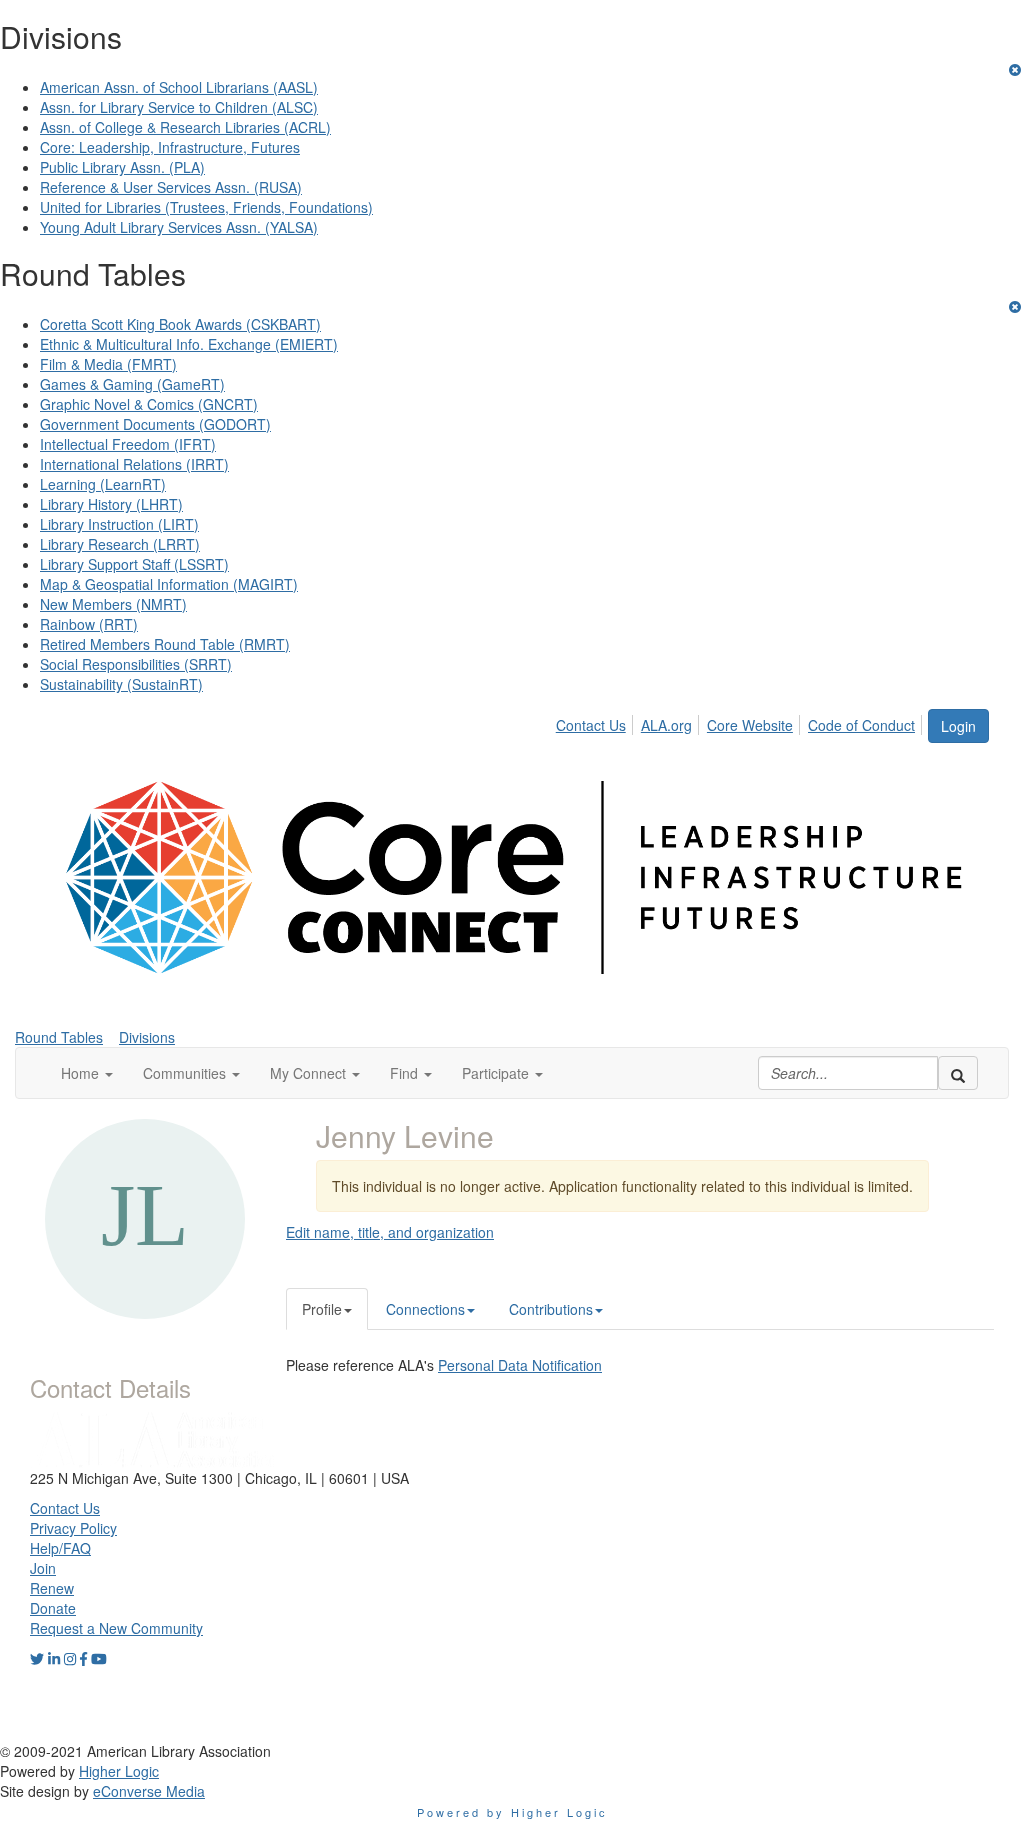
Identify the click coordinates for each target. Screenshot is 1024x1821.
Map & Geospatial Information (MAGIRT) (169, 584)
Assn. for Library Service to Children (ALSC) (179, 107)
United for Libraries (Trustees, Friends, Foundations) (206, 207)
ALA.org (666, 725)
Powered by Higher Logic (512, 1812)
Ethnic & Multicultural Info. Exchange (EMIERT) (189, 344)
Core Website (750, 725)
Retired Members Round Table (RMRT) (165, 644)
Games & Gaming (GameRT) (132, 384)
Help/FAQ (60, 1548)
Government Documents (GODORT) (155, 424)
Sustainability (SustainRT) (121, 684)
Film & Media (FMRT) (108, 364)
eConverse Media (149, 1791)
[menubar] (741, 722)
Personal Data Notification (520, 1365)
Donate (53, 1608)
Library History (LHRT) (111, 504)
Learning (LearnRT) (103, 484)
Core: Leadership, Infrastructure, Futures (170, 147)
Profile (322, 1309)
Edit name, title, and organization (390, 1232)
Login (958, 726)
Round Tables (59, 1037)
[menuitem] (596, 722)
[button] (87, 1073)
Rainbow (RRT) (89, 624)
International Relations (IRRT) (134, 464)
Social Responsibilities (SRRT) (136, 664)
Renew (52, 1588)
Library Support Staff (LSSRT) (134, 564)
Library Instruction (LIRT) (119, 524)
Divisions (147, 1037)
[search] (958, 1073)
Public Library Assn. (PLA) (122, 167)
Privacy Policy (73, 1528)
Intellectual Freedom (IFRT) (128, 444)
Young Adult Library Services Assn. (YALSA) (179, 227)
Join (43, 1568)
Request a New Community (116, 1628)
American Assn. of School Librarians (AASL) (179, 87)
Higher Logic (119, 1771)
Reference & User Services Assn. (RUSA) (171, 187)
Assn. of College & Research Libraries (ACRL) (185, 127)
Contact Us (591, 725)
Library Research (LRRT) (120, 544)
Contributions (551, 1309)
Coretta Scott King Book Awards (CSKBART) (180, 324)
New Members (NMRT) (113, 604)
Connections (425, 1309)
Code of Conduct (861, 725)
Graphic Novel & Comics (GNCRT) (149, 404)
